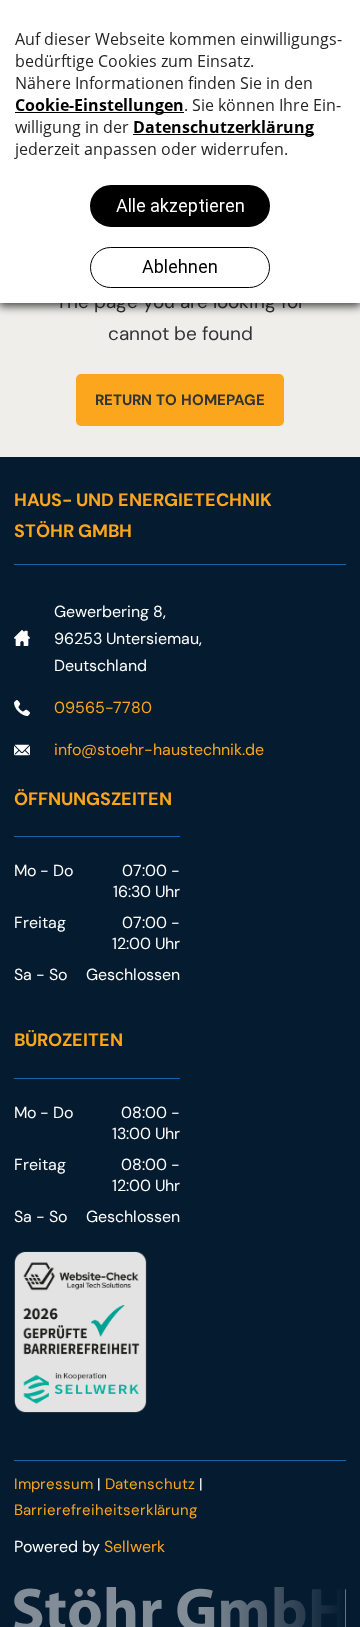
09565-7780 (103, 707)
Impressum (53, 1484)
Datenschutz (150, 1484)
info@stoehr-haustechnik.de (159, 749)
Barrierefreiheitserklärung (105, 1510)
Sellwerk (134, 1546)
